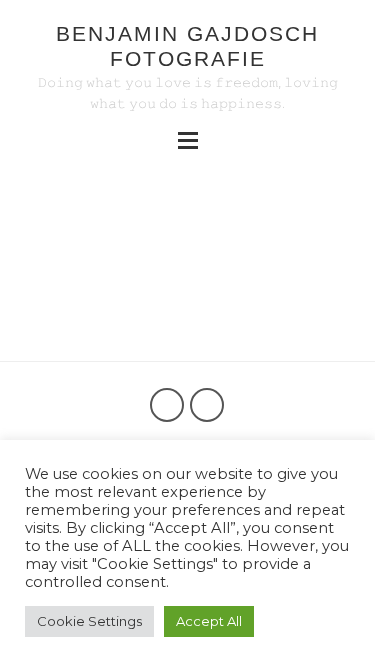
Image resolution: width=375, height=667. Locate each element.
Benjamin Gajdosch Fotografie (187, 46)
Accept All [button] (209, 621)
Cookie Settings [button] (89, 621)
